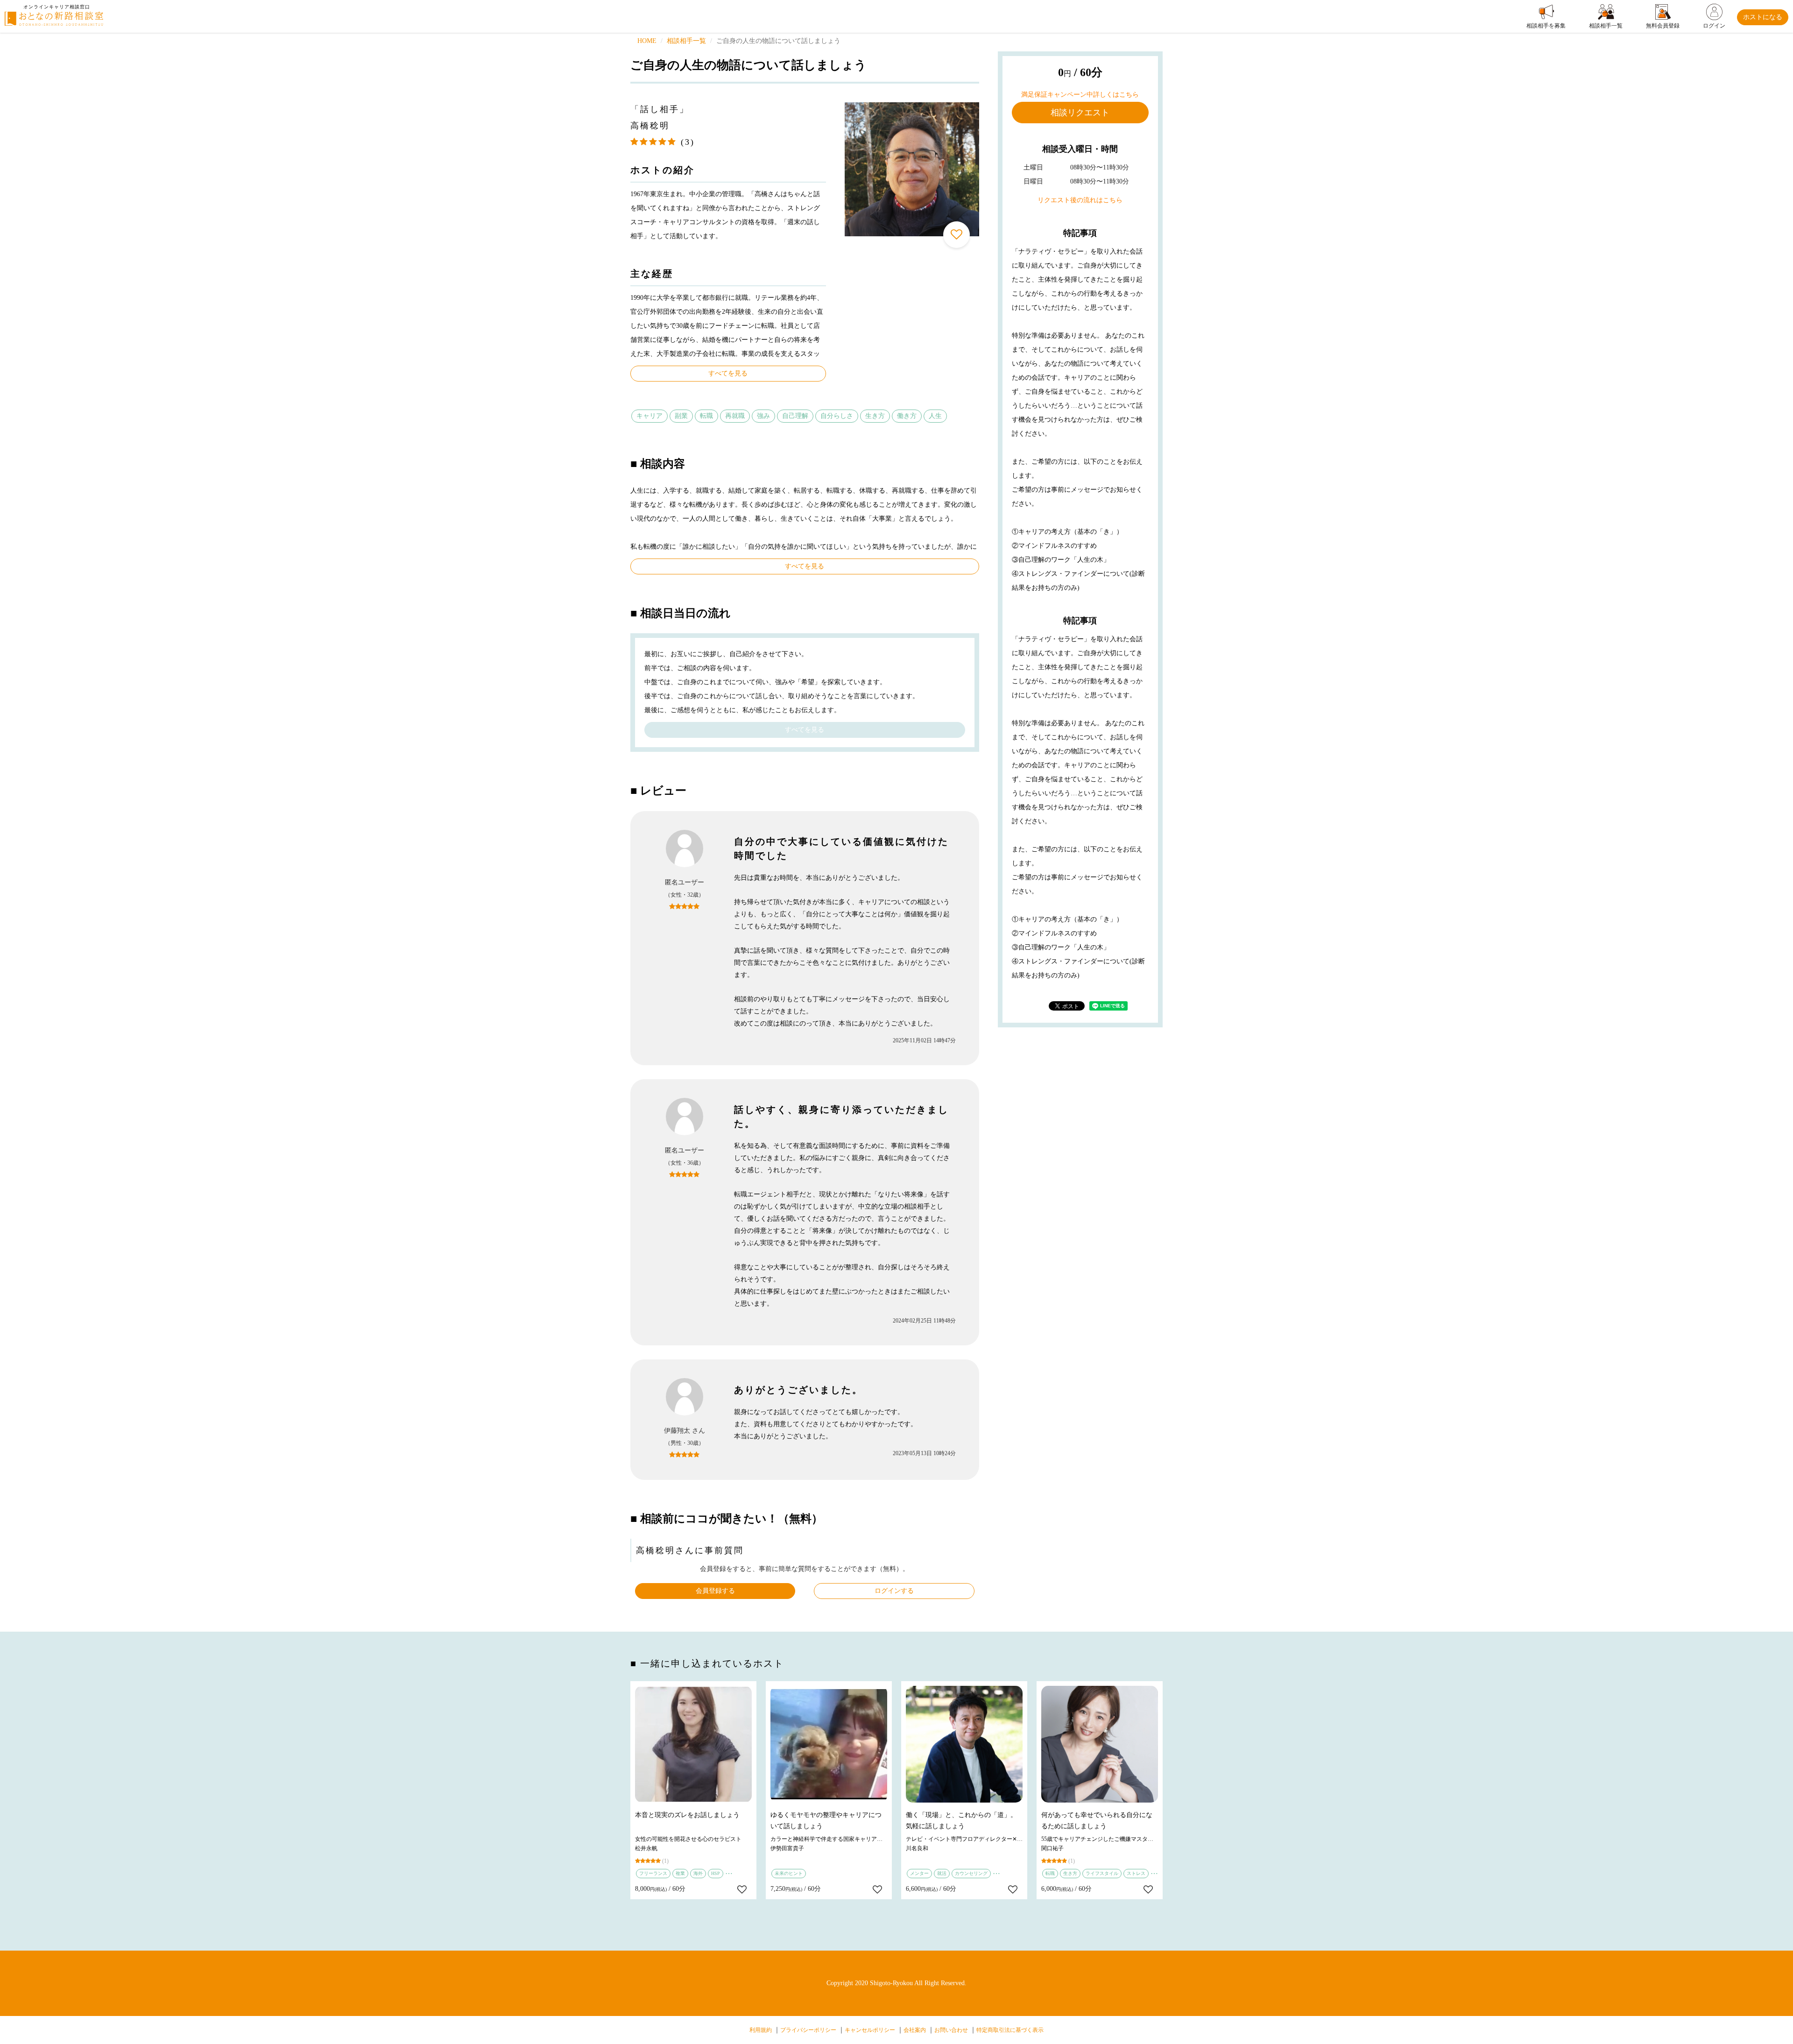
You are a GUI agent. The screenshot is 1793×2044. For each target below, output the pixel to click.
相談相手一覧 (686, 41)
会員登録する (715, 1591)
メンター (919, 1873)
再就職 (735, 416)
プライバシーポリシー (808, 2030)
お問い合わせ (951, 2030)
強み (763, 416)
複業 (680, 1873)
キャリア (649, 416)
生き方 (875, 416)
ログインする (894, 1591)
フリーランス (653, 1873)
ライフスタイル (1102, 1873)
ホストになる (1763, 17)
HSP (716, 1873)
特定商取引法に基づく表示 (1010, 2030)
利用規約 (761, 2030)
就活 (942, 1873)
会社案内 (915, 2030)
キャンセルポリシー (870, 2030)
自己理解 (795, 416)
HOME (647, 41)
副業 (681, 416)
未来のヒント (789, 1873)
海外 (698, 1873)
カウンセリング (971, 1873)
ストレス (1136, 1873)
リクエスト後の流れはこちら (1080, 200)
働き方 (907, 416)
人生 (935, 416)
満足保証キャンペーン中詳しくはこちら (1080, 95)
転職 (706, 416)
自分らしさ (837, 416)
